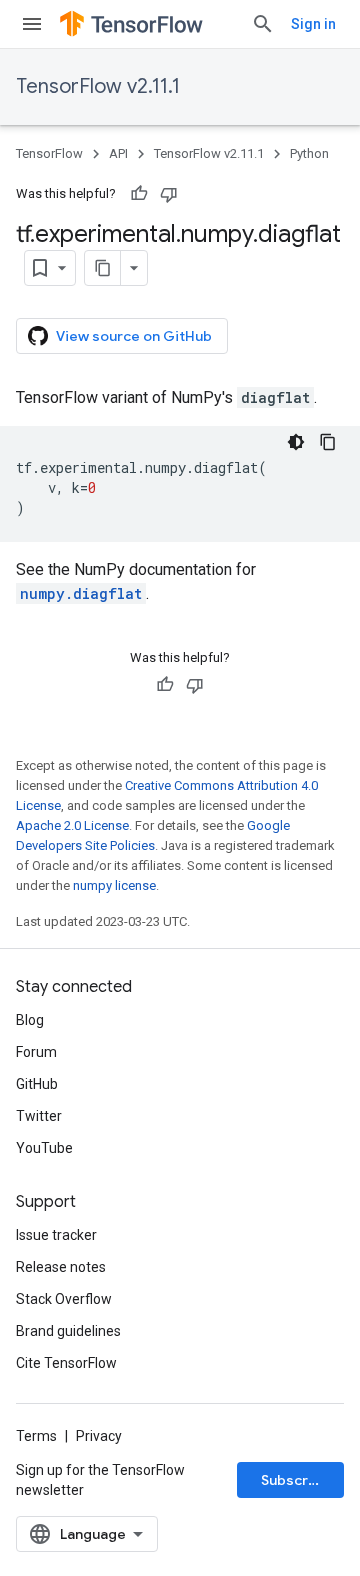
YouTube (44, 1148)
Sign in (313, 24)
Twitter (39, 1116)
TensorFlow (49, 153)
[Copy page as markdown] (103, 268)
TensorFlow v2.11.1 (98, 86)
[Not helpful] (169, 194)
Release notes (61, 1267)
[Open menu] (32, 24)
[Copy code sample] (328, 442)
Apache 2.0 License (72, 825)
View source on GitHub (134, 336)
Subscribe (295, 1480)
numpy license (114, 885)
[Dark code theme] (296, 442)
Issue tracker (56, 1235)
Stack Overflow (64, 1299)
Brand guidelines (68, 1331)
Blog (30, 1020)
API (118, 153)
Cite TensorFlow (66, 1363)
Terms (36, 1436)
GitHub (37, 1084)
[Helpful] (139, 194)
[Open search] (263, 24)
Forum (36, 1052)
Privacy (99, 1436)
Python (309, 153)
